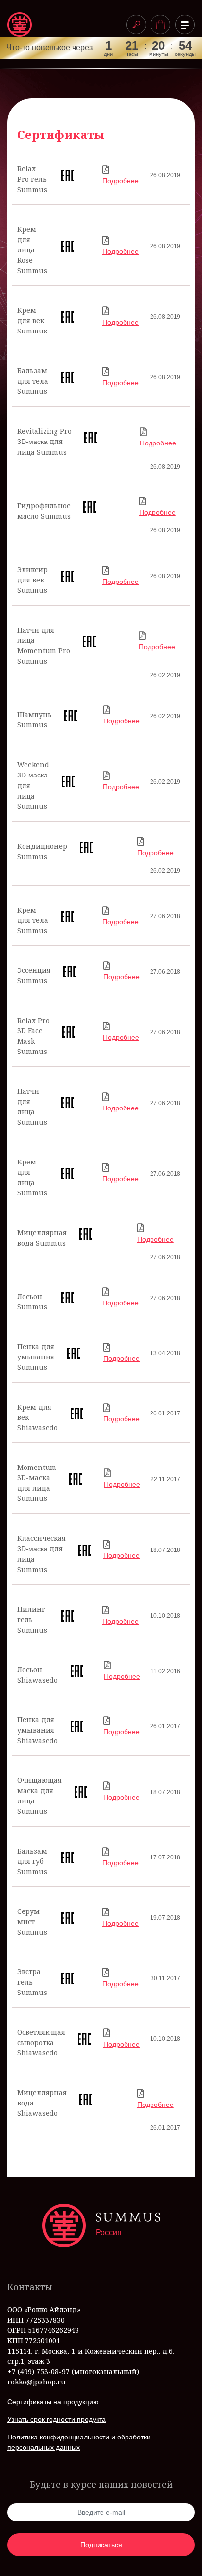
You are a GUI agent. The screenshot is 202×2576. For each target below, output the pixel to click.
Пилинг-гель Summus (33, 1620)
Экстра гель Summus (32, 1982)
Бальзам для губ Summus (32, 1861)
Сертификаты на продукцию (53, 2402)
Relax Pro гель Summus (32, 179)
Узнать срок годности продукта (57, 2419)
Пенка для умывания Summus (36, 1357)
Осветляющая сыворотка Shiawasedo (41, 2042)
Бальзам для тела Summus (33, 381)
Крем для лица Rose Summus (32, 250)
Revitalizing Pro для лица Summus (44, 442)
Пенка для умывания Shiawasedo (38, 1730)
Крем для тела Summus (33, 920)
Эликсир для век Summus (32, 580)
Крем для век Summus (32, 320)
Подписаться (101, 2545)
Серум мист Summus (32, 1922)
